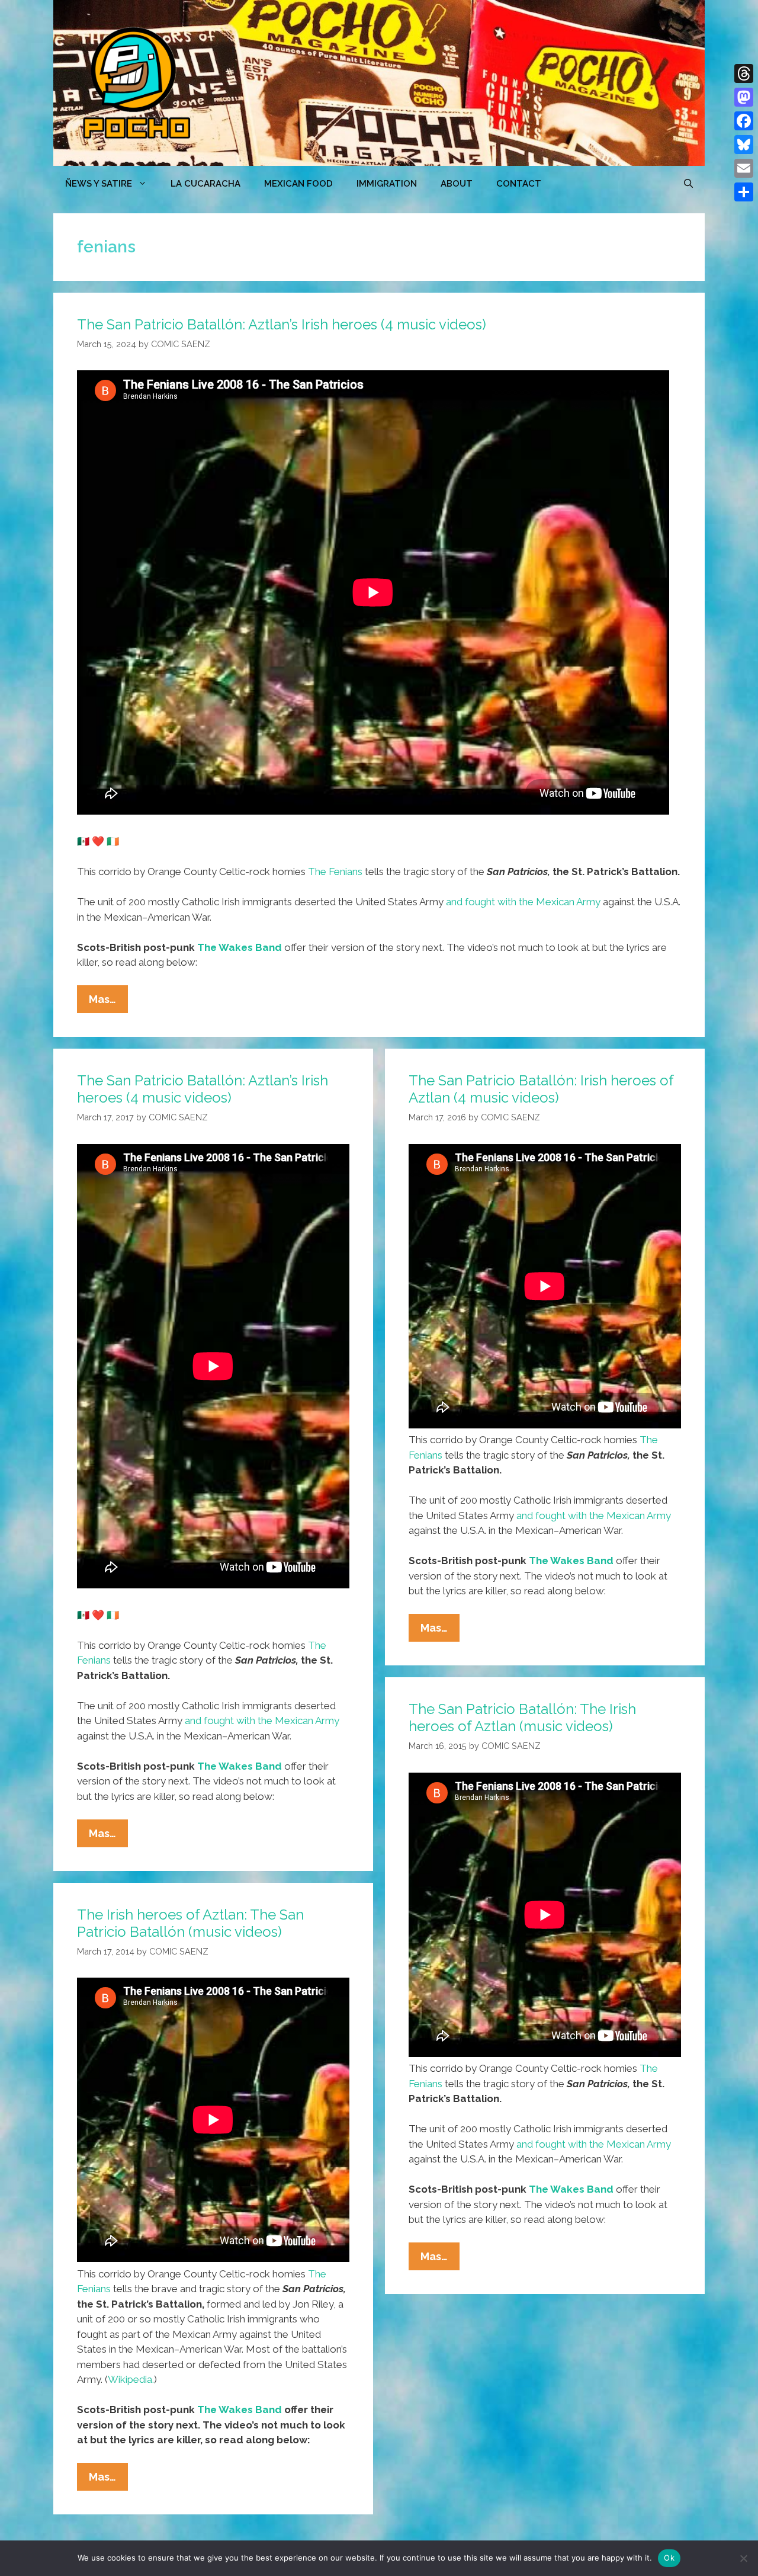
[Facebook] (744, 121)
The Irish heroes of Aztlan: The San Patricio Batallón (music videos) (190, 1923)
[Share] (744, 192)
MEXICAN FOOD (298, 184)
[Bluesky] (744, 145)
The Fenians (335, 872)
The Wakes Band (240, 947)
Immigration (387, 184)
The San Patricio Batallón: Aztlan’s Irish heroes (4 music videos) (282, 324)
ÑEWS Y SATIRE (99, 184)
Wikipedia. (131, 2379)
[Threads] (744, 73)
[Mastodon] (744, 97)
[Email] (744, 168)
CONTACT (519, 184)
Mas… (108, 1003)
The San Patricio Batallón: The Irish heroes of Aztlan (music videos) (522, 1718)
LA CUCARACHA (205, 184)
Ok (669, 2558)
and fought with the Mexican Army (523, 902)
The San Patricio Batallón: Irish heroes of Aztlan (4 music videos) (541, 1089)
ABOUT (457, 184)
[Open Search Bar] (688, 184)
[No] (743, 2558)
